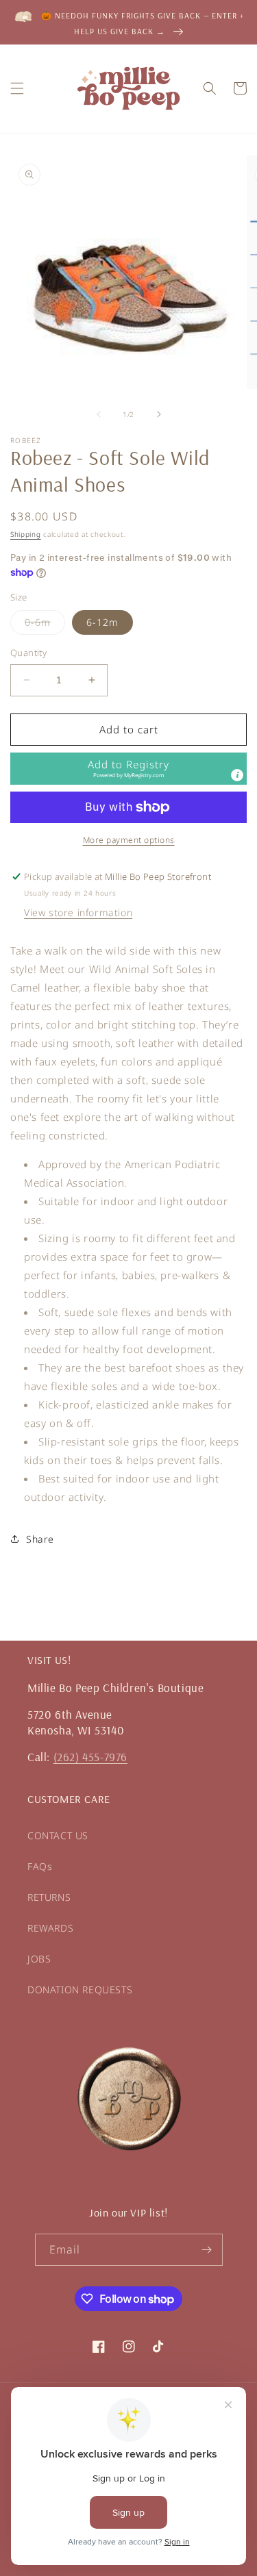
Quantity (28, 653)
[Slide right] (159, 414)
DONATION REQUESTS (80, 1990)
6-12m (102, 622)
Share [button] (40, 1539)
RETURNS (49, 1897)
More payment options (129, 840)
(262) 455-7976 (90, 1757)
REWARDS (50, 1928)
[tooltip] (237, 775)
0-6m (45, 625)
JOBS (39, 1959)
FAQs (40, 1866)
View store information (78, 912)
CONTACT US (58, 1835)
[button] (17, 88)
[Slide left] (99, 414)
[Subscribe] (207, 2250)
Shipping (26, 534)
